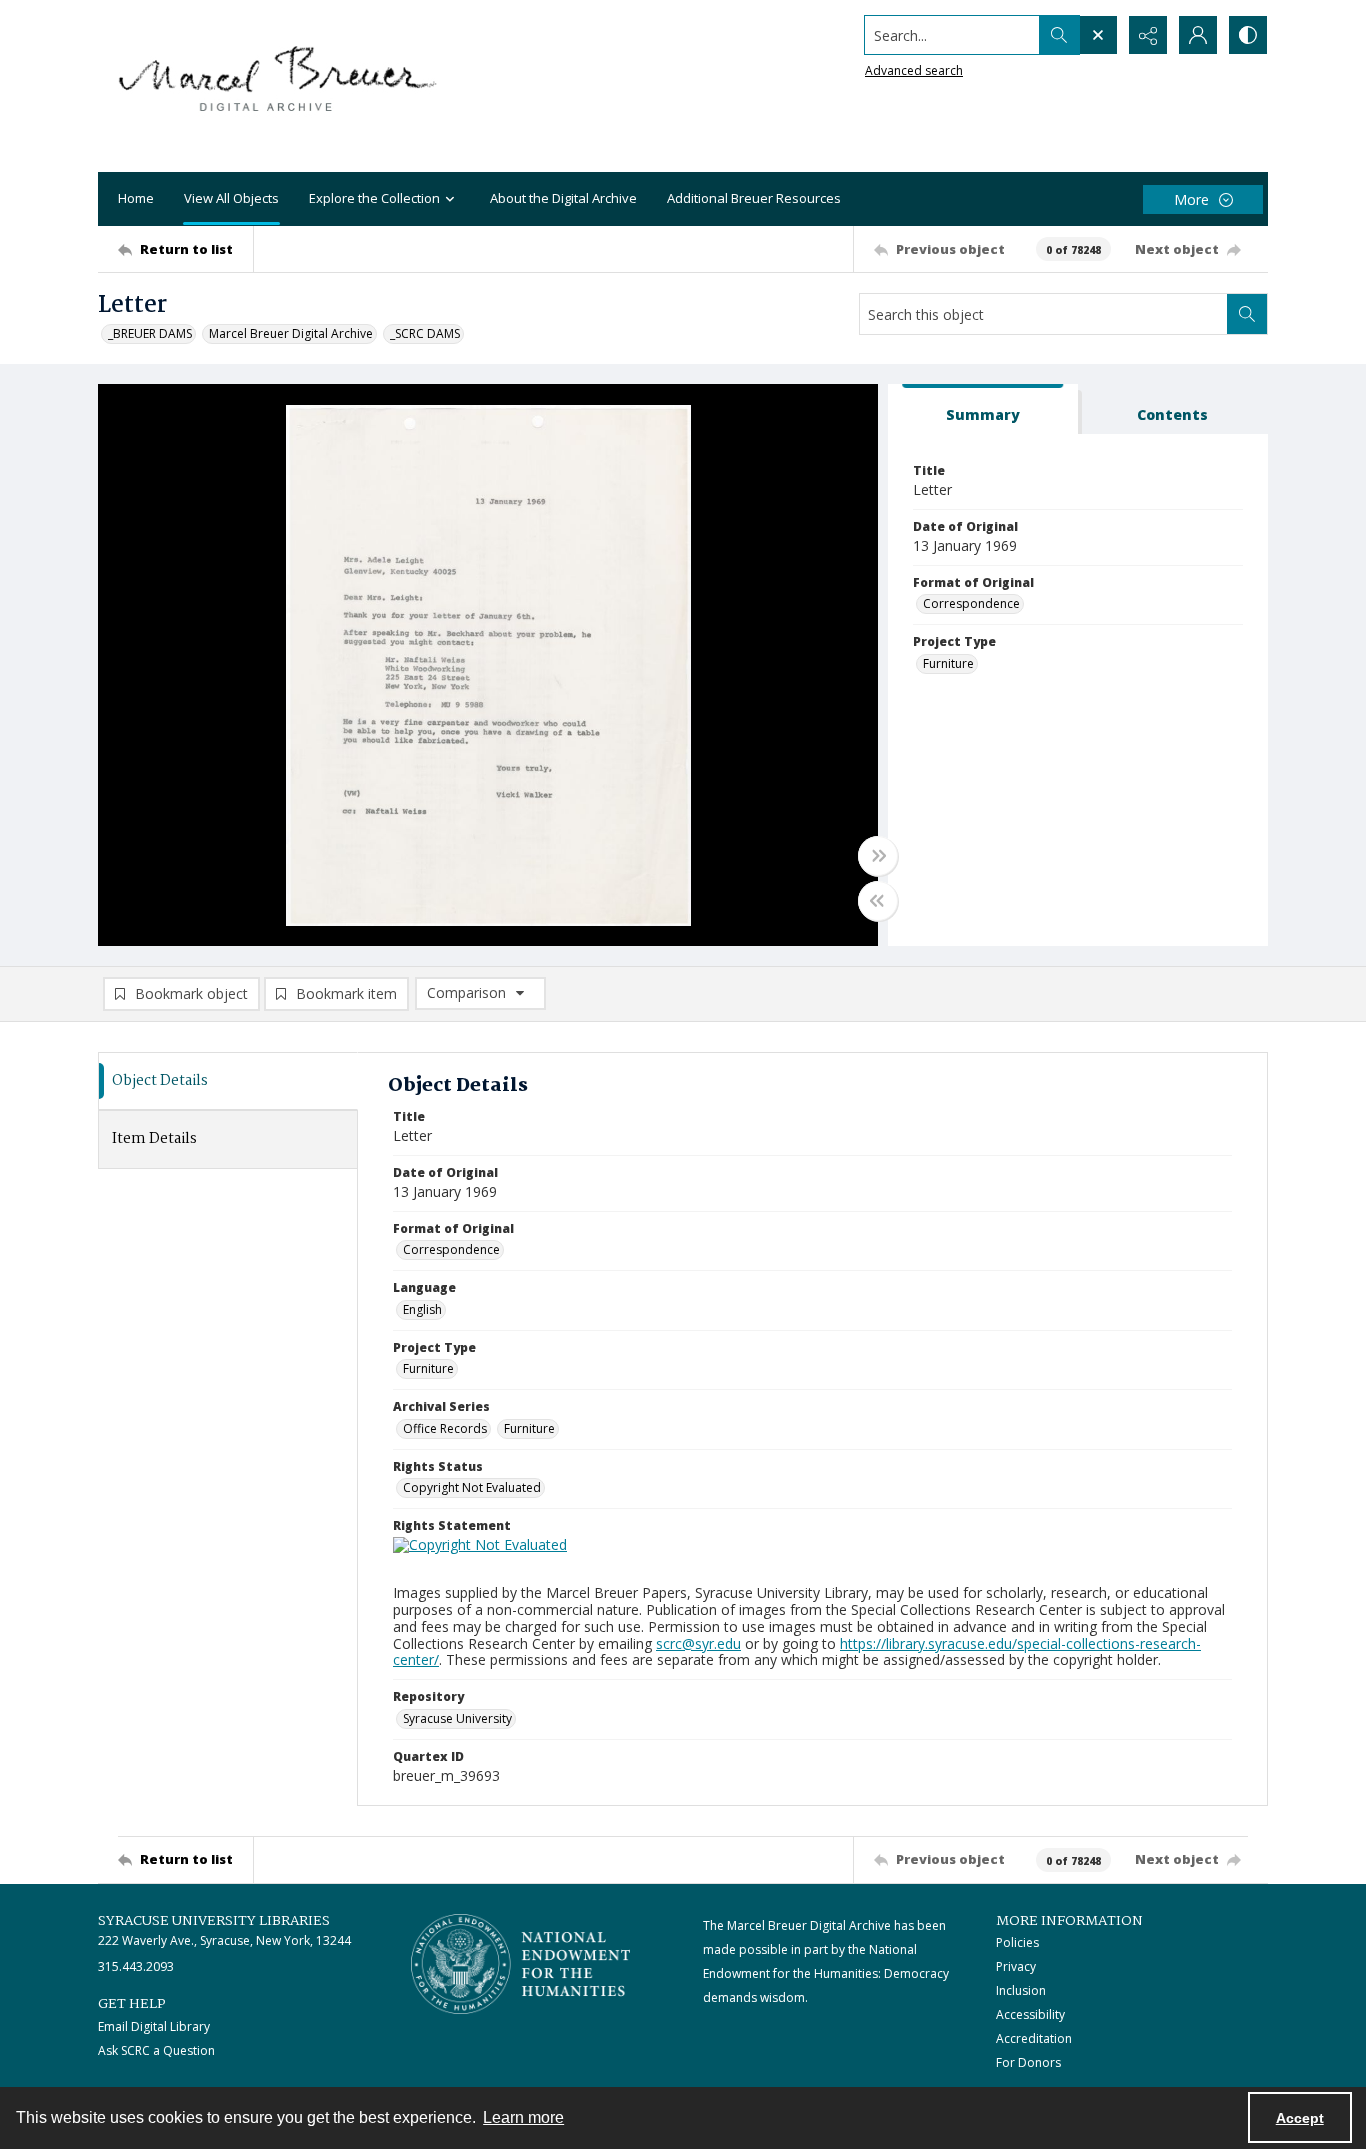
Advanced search (914, 70)
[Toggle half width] (878, 901)
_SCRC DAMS (425, 333)
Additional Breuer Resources (754, 198)
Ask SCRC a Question (156, 2050)
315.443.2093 (136, 1966)
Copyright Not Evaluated (472, 1487)
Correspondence (971, 603)
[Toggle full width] (878, 856)
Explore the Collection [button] (374, 198)
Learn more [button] (523, 2117)
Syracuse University (457, 1718)
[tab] (983, 409)
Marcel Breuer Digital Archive (291, 333)
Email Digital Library (154, 2026)
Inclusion (1021, 1990)
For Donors (1028, 2062)
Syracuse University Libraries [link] (214, 1921)
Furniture (948, 663)
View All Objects (231, 198)
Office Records (445, 1428)
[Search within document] (1247, 314)
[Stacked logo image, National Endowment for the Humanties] (521, 1964)
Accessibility (1030, 2014)
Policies (1017, 1942)
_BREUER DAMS (150, 333)
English (422, 1309)
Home (136, 198)
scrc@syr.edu (698, 1643)
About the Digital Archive (563, 198)
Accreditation (1034, 2038)
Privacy (1016, 1966)
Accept (1300, 2118)
